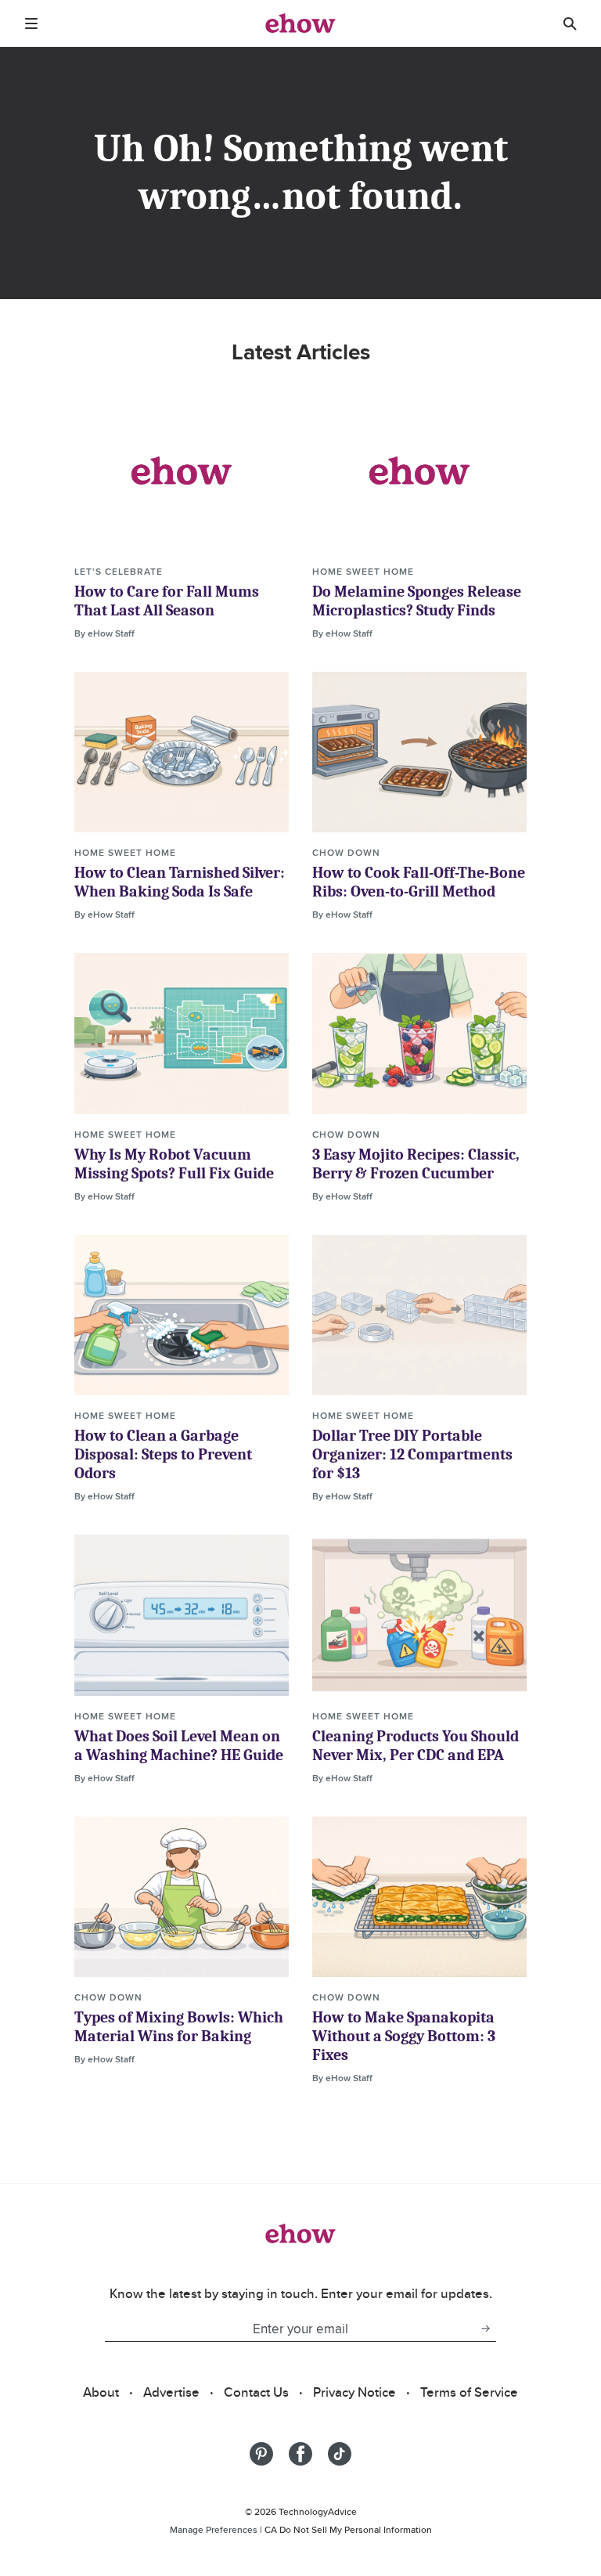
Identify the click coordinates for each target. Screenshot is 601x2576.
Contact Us (256, 2392)
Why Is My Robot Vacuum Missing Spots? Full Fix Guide (174, 1164)
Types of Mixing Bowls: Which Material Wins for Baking (179, 2027)
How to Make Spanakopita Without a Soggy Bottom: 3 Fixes (404, 2036)
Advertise (171, 2392)
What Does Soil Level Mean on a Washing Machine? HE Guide (179, 1746)
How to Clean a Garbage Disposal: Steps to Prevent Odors (163, 1454)
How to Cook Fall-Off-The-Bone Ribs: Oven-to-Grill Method (419, 882)
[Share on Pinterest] (261, 2454)
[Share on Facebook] (300, 2454)
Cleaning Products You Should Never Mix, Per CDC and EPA (416, 1746)
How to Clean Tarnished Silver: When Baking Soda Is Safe (180, 882)
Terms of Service (469, 2392)
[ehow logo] (300, 23)
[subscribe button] (485, 2329)
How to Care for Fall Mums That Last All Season (167, 601)
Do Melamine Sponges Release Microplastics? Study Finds (417, 601)
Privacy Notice (354, 2392)
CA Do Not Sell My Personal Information (348, 2529)
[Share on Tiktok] (340, 2454)
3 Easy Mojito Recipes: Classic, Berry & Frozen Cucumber (416, 1164)
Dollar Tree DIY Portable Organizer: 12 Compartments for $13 (412, 1454)
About (101, 2392)
